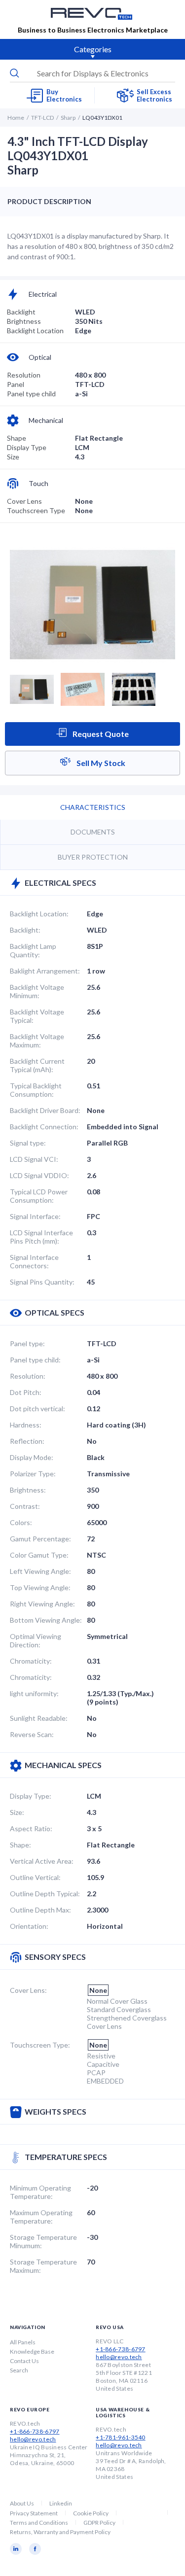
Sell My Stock (100, 763)
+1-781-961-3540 (121, 2437)
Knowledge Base (32, 2351)
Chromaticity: (31, 1661)
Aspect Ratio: (31, 1828)
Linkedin (61, 2503)
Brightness (24, 321)
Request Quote (100, 734)
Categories (93, 49)
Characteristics (93, 807)
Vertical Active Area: (42, 1861)
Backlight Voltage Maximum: (37, 1041)
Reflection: (27, 1441)
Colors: (21, 1522)
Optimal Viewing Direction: (36, 1640)
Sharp (68, 118)
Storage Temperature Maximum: (43, 2266)
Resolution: (28, 1376)
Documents (93, 832)
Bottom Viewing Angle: (46, 1620)
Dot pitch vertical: (37, 1409)
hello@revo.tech (119, 2357)
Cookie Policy (91, 2513)
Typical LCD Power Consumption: (39, 1196)
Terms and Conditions (39, 2523)
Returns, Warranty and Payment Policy (60, 2532)
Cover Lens (24, 501)
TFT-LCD (42, 118)
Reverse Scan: (32, 1734)
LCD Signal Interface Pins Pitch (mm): (41, 1237)
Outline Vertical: (35, 1877)
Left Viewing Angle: (40, 1571)
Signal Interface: (35, 1216)
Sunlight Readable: (39, 1718)
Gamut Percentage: (40, 1539)
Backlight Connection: (44, 1127)
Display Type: (31, 1796)
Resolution (24, 375)
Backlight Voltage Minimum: (37, 991)
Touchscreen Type (36, 510)
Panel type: (27, 1343)
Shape (17, 438)
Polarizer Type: (33, 1474)
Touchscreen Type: (40, 2045)
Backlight (21, 312)
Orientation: (29, 1926)
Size (13, 457)
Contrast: (25, 1506)
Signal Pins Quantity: (42, 1282)
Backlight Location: (39, 914)
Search (19, 2370)
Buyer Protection (93, 857)
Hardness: (26, 1425)
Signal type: (28, 1143)
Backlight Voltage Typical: (37, 1016)
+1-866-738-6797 (121, 2349)
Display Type (27, 447)
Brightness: (28, 1490)
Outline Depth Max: (40, 1910)
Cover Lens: (28, 1990)
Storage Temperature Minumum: (43, 2241)
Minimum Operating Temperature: (40, 2192)
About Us (22, 2503)
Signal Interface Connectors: (34, 1261)
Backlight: (25, 930)
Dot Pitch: (26, 1392)
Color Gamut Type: (39, 1555)
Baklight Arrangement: (45, 971)
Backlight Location (35, 331)
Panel (16, 384)
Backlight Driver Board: (45, 1110)
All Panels (23, 2342)
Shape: (20, 1845)
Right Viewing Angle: (42, 1604)
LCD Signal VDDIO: (39, 1175)
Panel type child (31, 394)
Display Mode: (32, 1457)
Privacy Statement (34, 2513)
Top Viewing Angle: (40, 1587)
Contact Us (24, 2361)
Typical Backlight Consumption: (36, 1090)
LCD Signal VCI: (34, 1159)
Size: (17, 1812)
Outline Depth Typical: (45, 1894)
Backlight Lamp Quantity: (33, 950)
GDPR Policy (99, 2523)
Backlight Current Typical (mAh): (37, 1065)
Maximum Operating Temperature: (41, 2217)
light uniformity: (34, 1693)
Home (16, 118)
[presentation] (92, 73)
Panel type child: (35, 1360)
